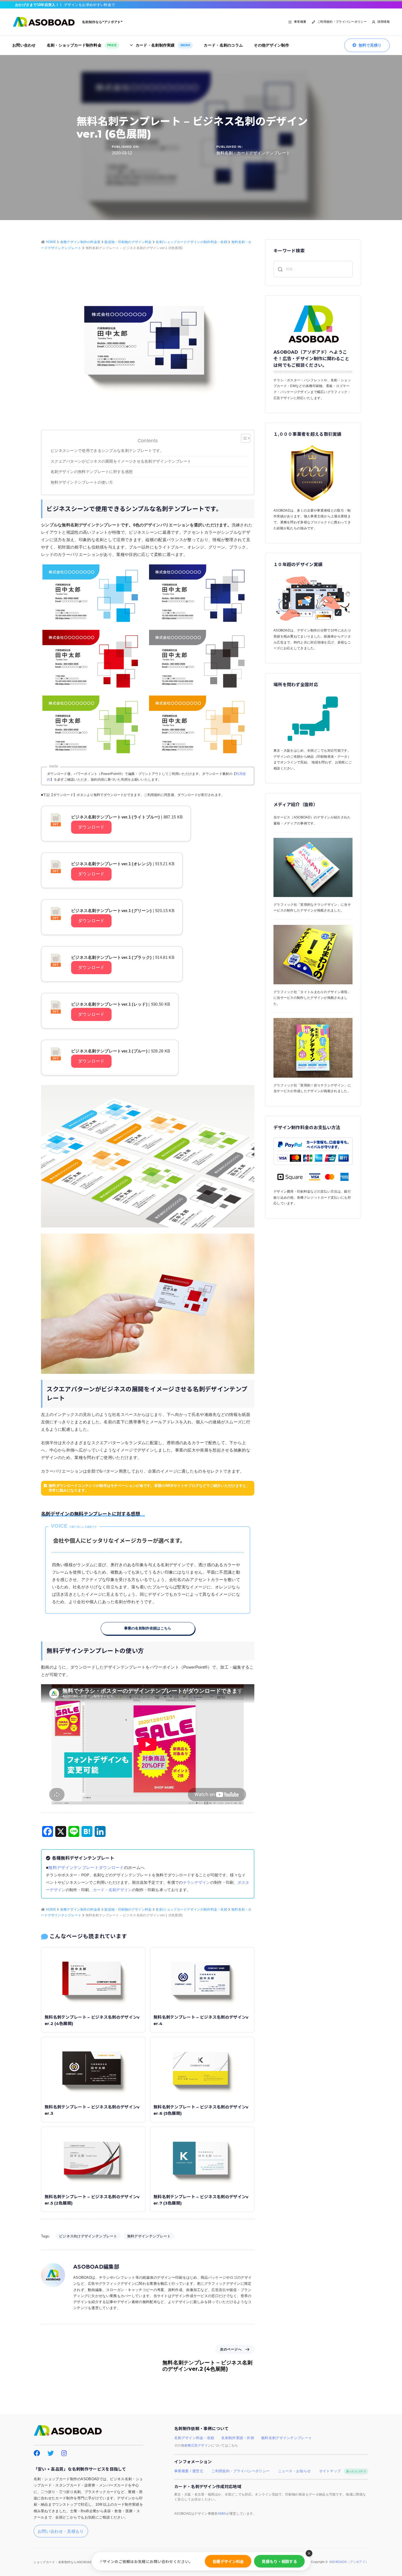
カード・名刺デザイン (113, 1890)
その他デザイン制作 (271, 45)
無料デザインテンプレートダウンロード (86, 1867)
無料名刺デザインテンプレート (287, 2438)
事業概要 (300, 22)
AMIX (222, 2514)
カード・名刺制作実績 (163, 45)
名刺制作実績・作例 (238, 2438)
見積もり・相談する (279, 2561)
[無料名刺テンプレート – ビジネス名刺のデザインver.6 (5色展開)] (202, 2068)
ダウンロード (91, 827)
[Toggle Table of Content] (243, 438)
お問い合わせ (24, 45)
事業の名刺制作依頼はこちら (148, 1628)
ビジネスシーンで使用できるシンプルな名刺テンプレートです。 (107, 451)
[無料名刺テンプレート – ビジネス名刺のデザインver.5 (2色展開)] (93, 2158)
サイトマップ (343, 2471)
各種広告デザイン (198, 2445)
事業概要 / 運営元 (189, 2471)
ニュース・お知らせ (295, 2471)
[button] (309, 2553)
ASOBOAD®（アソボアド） (349, 2562)
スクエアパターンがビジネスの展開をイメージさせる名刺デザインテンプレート (121, 461)
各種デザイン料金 (228, 2561)
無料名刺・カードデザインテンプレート (253, 153)
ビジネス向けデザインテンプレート (88, 2236)
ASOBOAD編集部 (96, 2267)
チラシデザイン (197, 1883)
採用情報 (384, 22)
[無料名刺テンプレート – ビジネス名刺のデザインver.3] (93, 2068)
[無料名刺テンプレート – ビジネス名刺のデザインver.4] (202, 1978)
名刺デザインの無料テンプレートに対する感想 (94, 472)
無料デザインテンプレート (149, 2236)
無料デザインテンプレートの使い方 (82, 482)
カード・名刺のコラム (223, 45)
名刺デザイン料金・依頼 (194, 2438)
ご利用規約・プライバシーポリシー (342, 22)
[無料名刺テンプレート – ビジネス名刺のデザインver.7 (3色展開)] (202, 2158)
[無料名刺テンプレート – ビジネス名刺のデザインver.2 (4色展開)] (93, 1978)
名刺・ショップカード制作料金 (82, 45)
